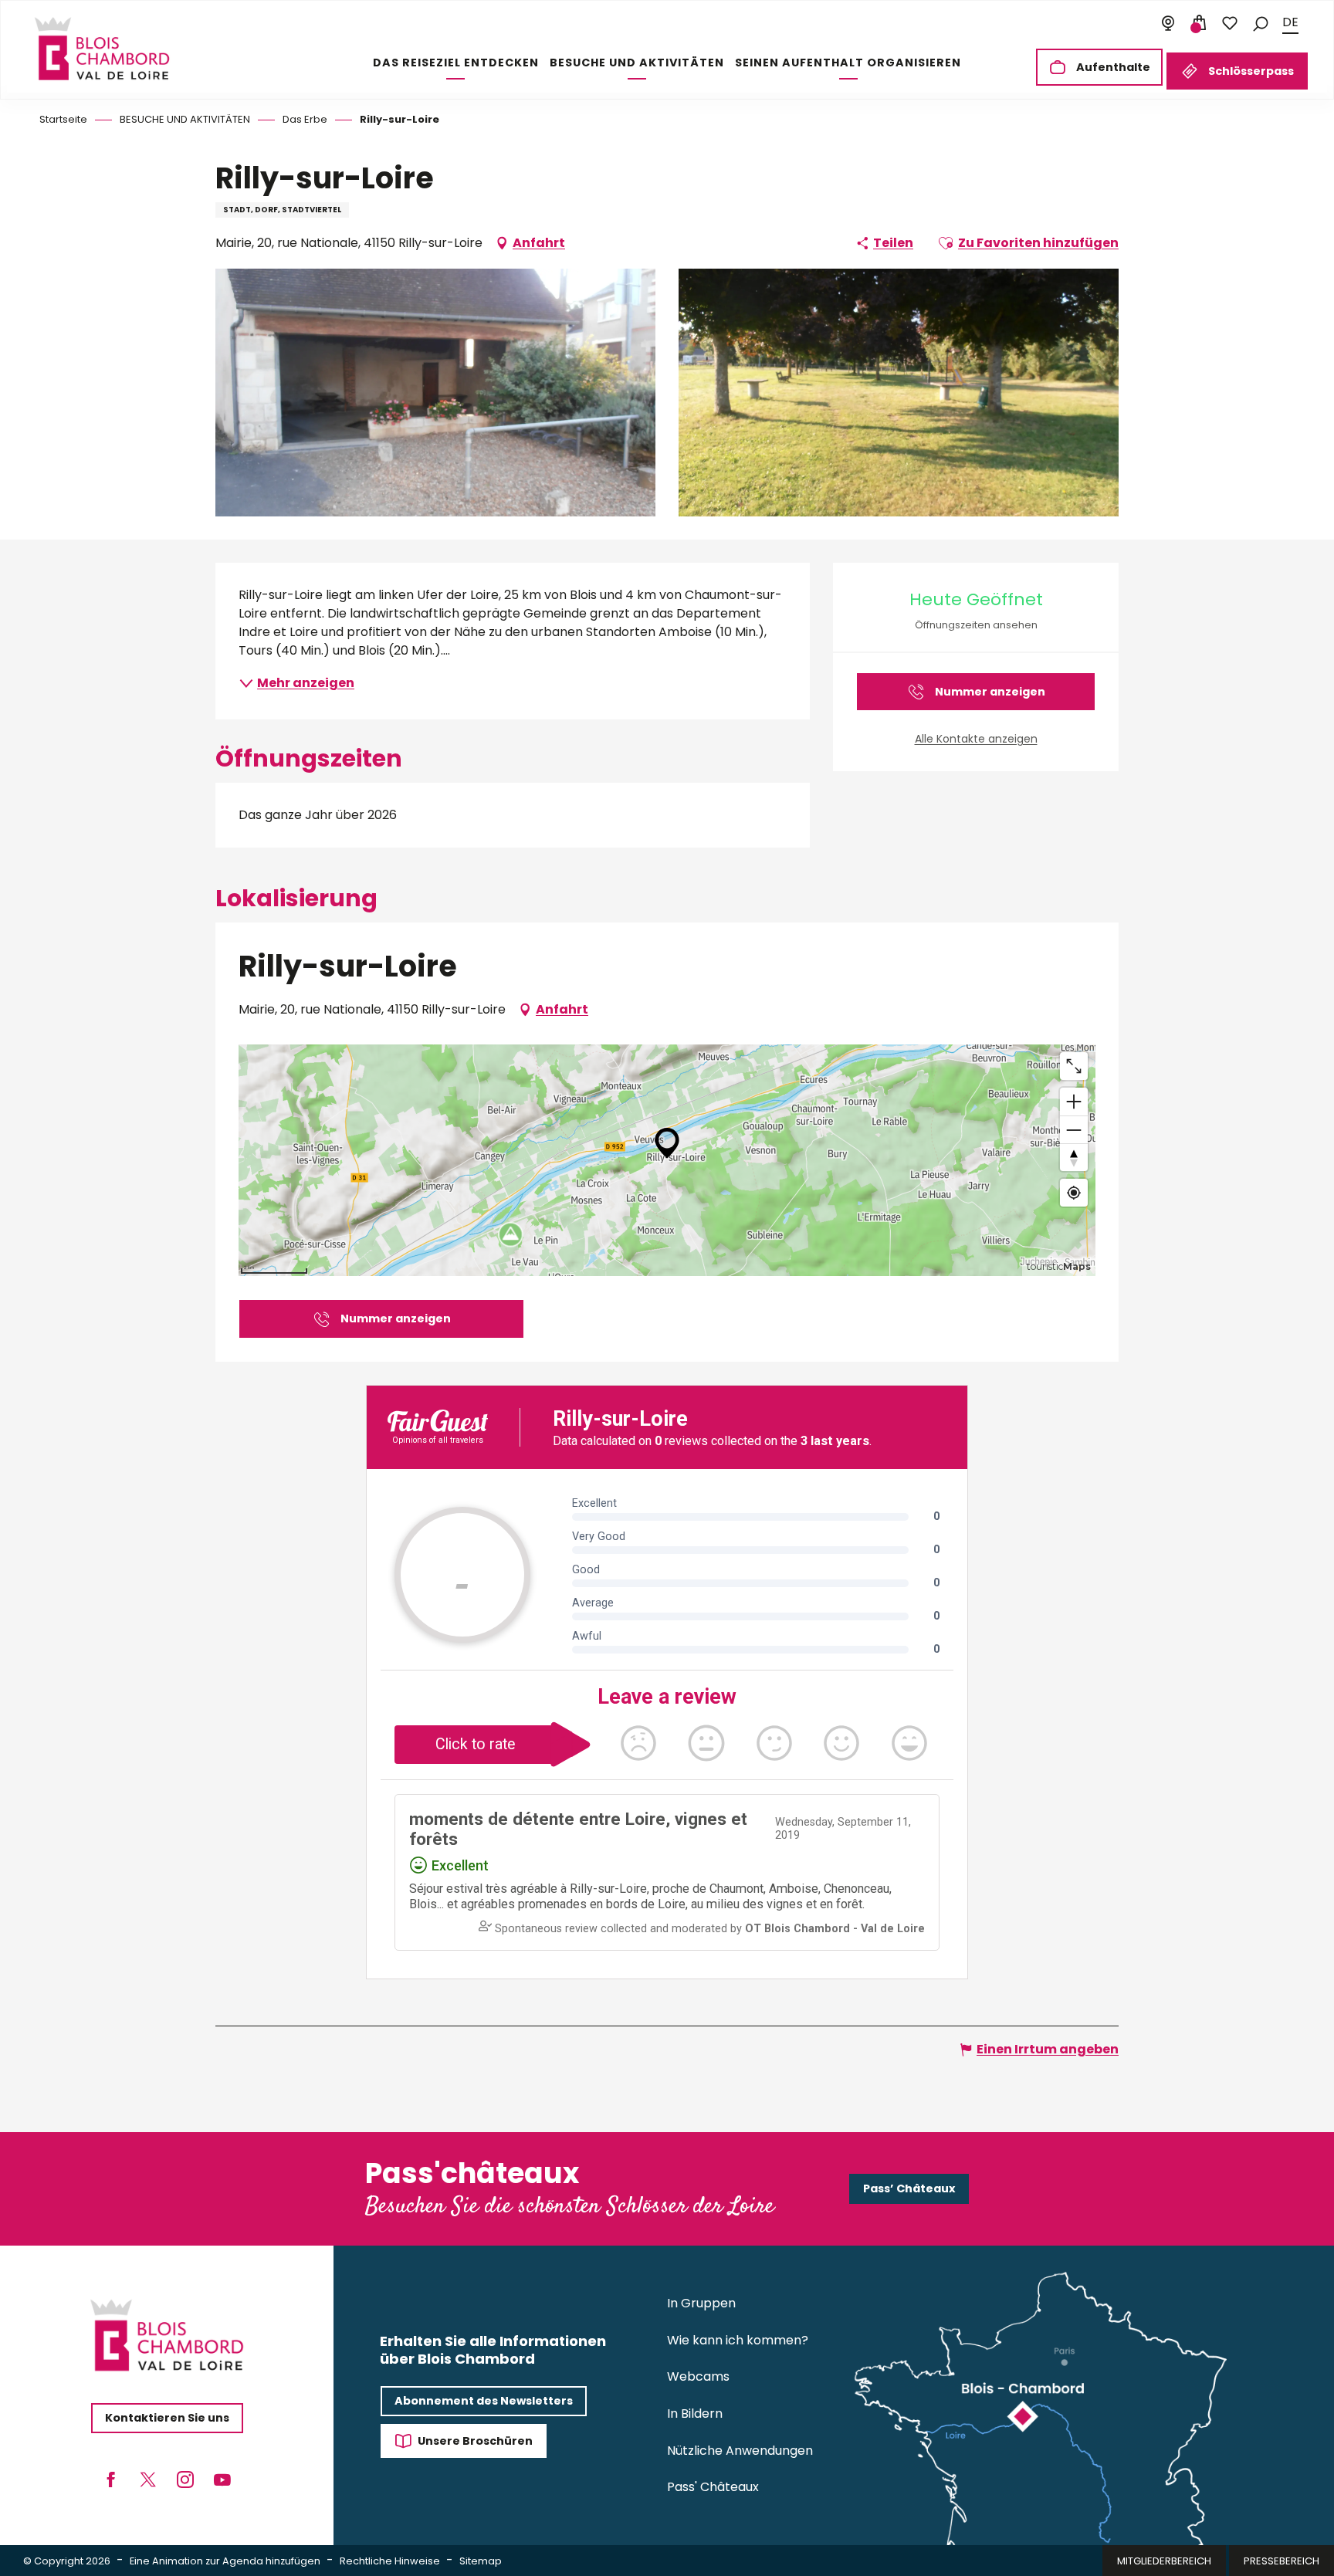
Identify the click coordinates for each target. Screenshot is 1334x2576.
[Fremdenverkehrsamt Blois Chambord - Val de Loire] (102, 49)
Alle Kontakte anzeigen (976, 739)
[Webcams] (1168, 23)
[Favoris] (1230, 23)
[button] (1261, 23)
